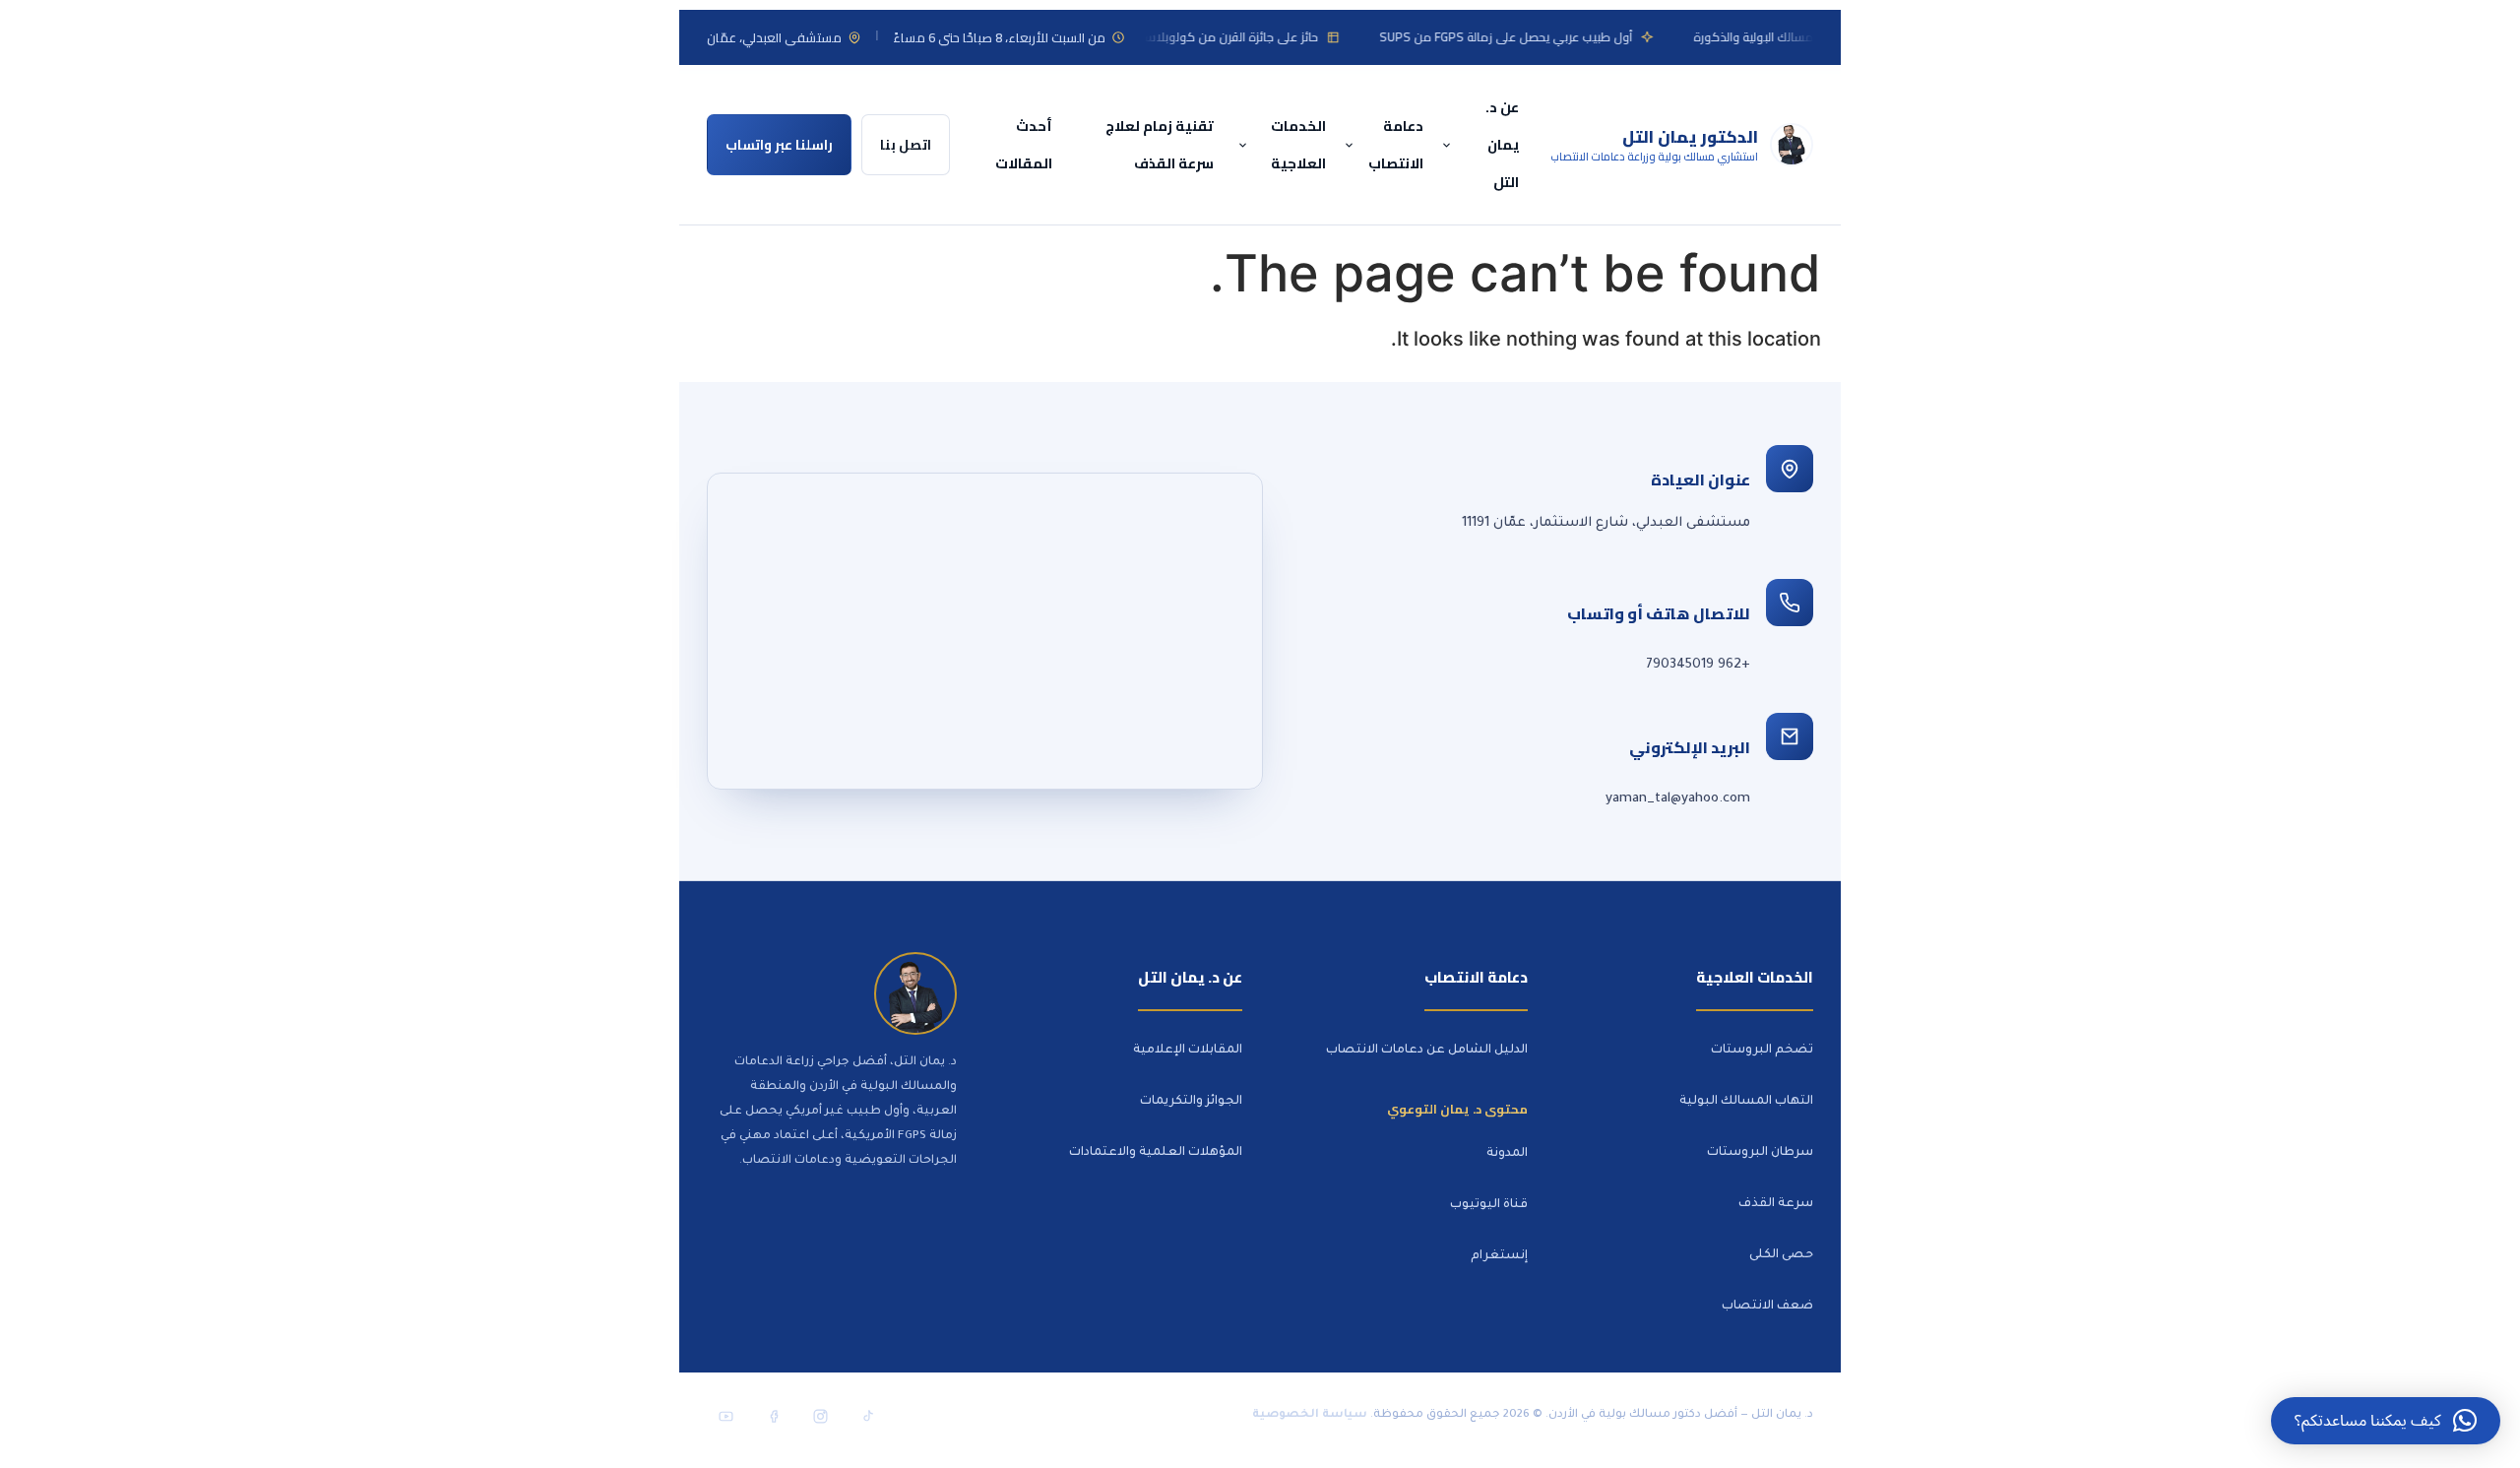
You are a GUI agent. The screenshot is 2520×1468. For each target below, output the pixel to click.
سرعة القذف (1776, 1204)
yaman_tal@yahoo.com (1678, 799)
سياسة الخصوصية (1310, 1415)
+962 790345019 (1698, 665)
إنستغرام (1499, 1256)
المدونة (1507, 1154)
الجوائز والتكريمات (1191, 1102)
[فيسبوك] (773, 1416)
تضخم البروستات (1762, 1051)
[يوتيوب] (725, 1416)
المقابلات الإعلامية (1188, 1051)
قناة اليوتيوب (1489, 1205)
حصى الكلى (1781, 1255)
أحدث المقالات (1024, 144)
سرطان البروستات (1760, 1153)
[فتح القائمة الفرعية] (1449, 145)
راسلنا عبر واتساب (779, 145)
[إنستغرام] (820, 1416)
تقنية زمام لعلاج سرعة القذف (1160, 144)
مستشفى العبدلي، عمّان (774, 37)
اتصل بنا (906, 145)
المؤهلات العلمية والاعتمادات (1156, 1153)
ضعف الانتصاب (1767, 1307)
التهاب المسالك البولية (1746, 1102)
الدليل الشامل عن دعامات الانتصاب (1427, 1051)
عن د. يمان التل (1502, 144)
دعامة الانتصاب (1396, 144)
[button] (2386, 1421)
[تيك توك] (867, 1416)
